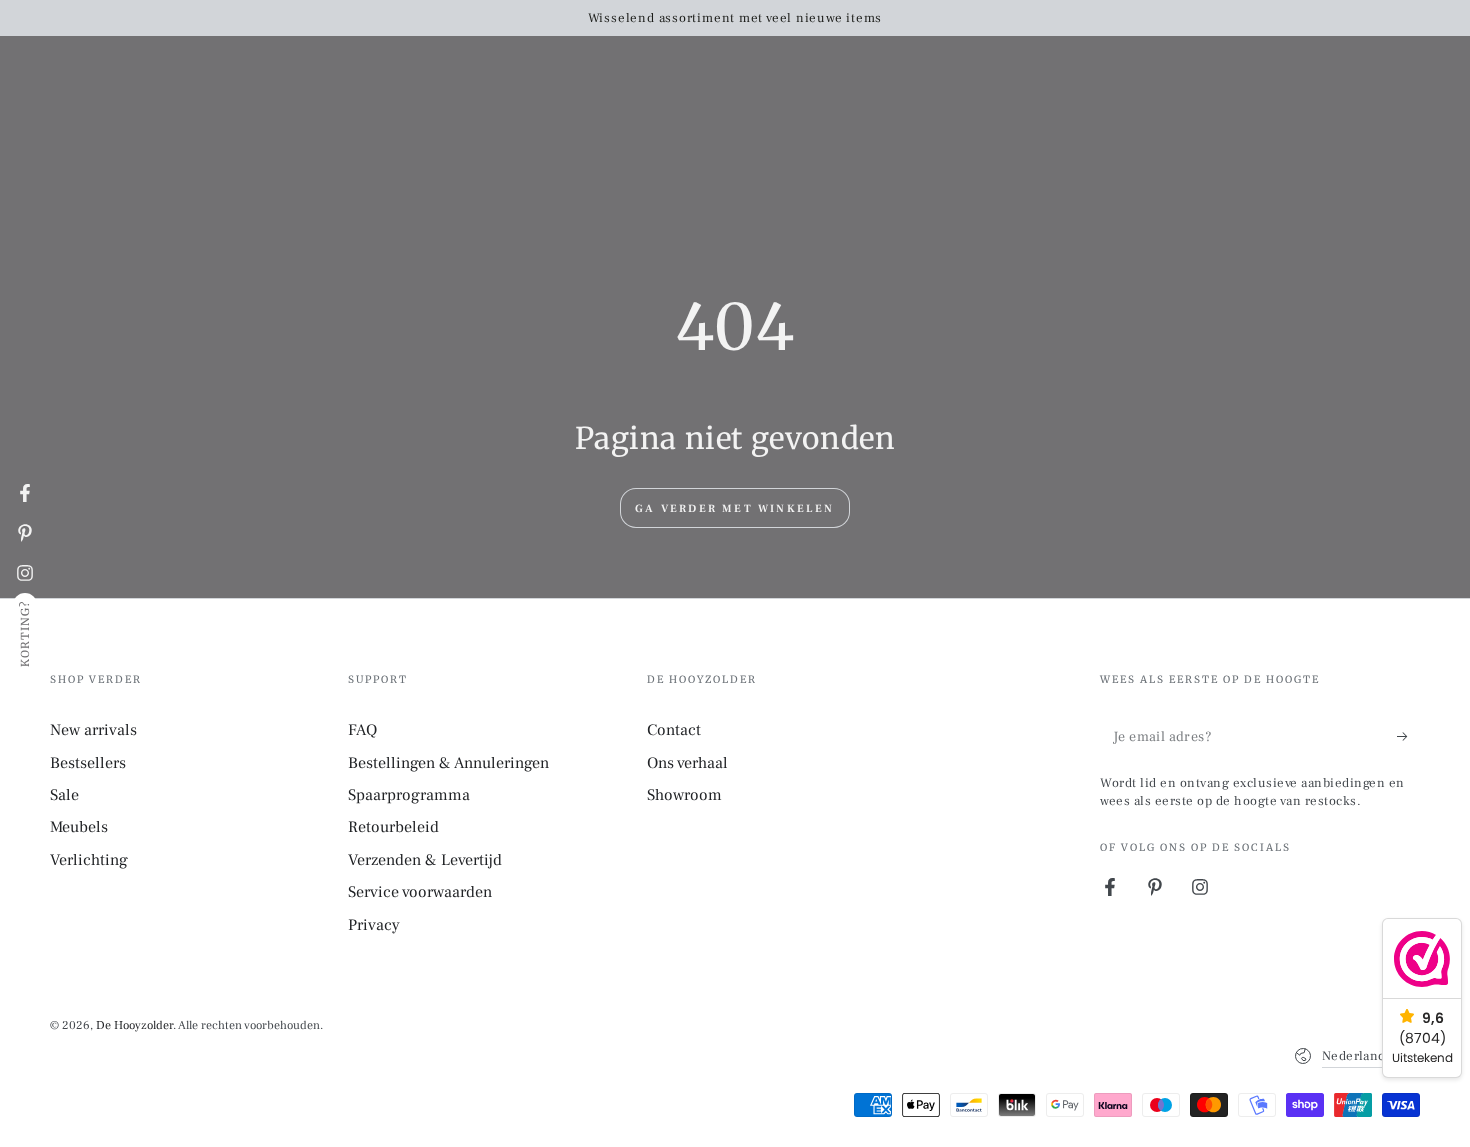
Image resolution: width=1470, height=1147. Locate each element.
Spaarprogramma (409, 795)
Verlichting (89, 860)
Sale (64, 795)
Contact (674, 730)
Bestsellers (88, 763)
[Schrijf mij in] (1408, 736)
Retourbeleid (393, 827)
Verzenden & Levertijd (425, 860)
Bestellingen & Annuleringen (448, 763)
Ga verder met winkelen (734, 508)
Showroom (684, 795)
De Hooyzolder (134, 1025)
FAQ (362, 730)
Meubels (79, 827)
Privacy (374, 925)
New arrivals (93, 730)
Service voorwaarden (420, 892)
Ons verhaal (687, 763)
